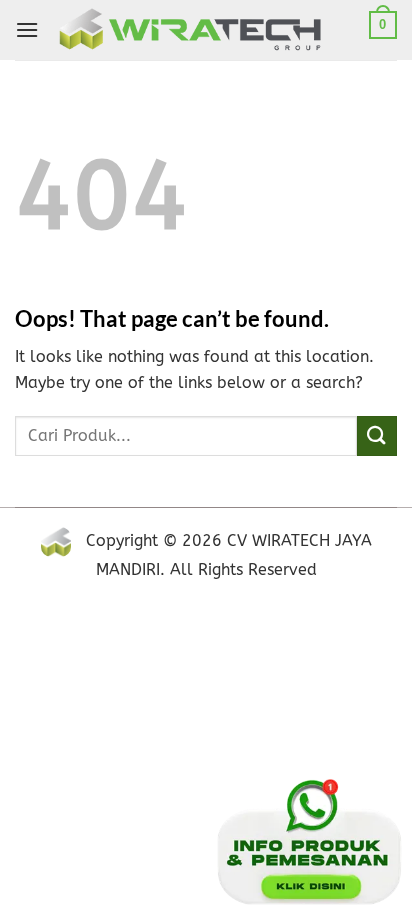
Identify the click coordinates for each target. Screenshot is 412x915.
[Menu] (27, 29)
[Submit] (377, 435)
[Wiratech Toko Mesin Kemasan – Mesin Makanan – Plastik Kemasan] (209, 30)
